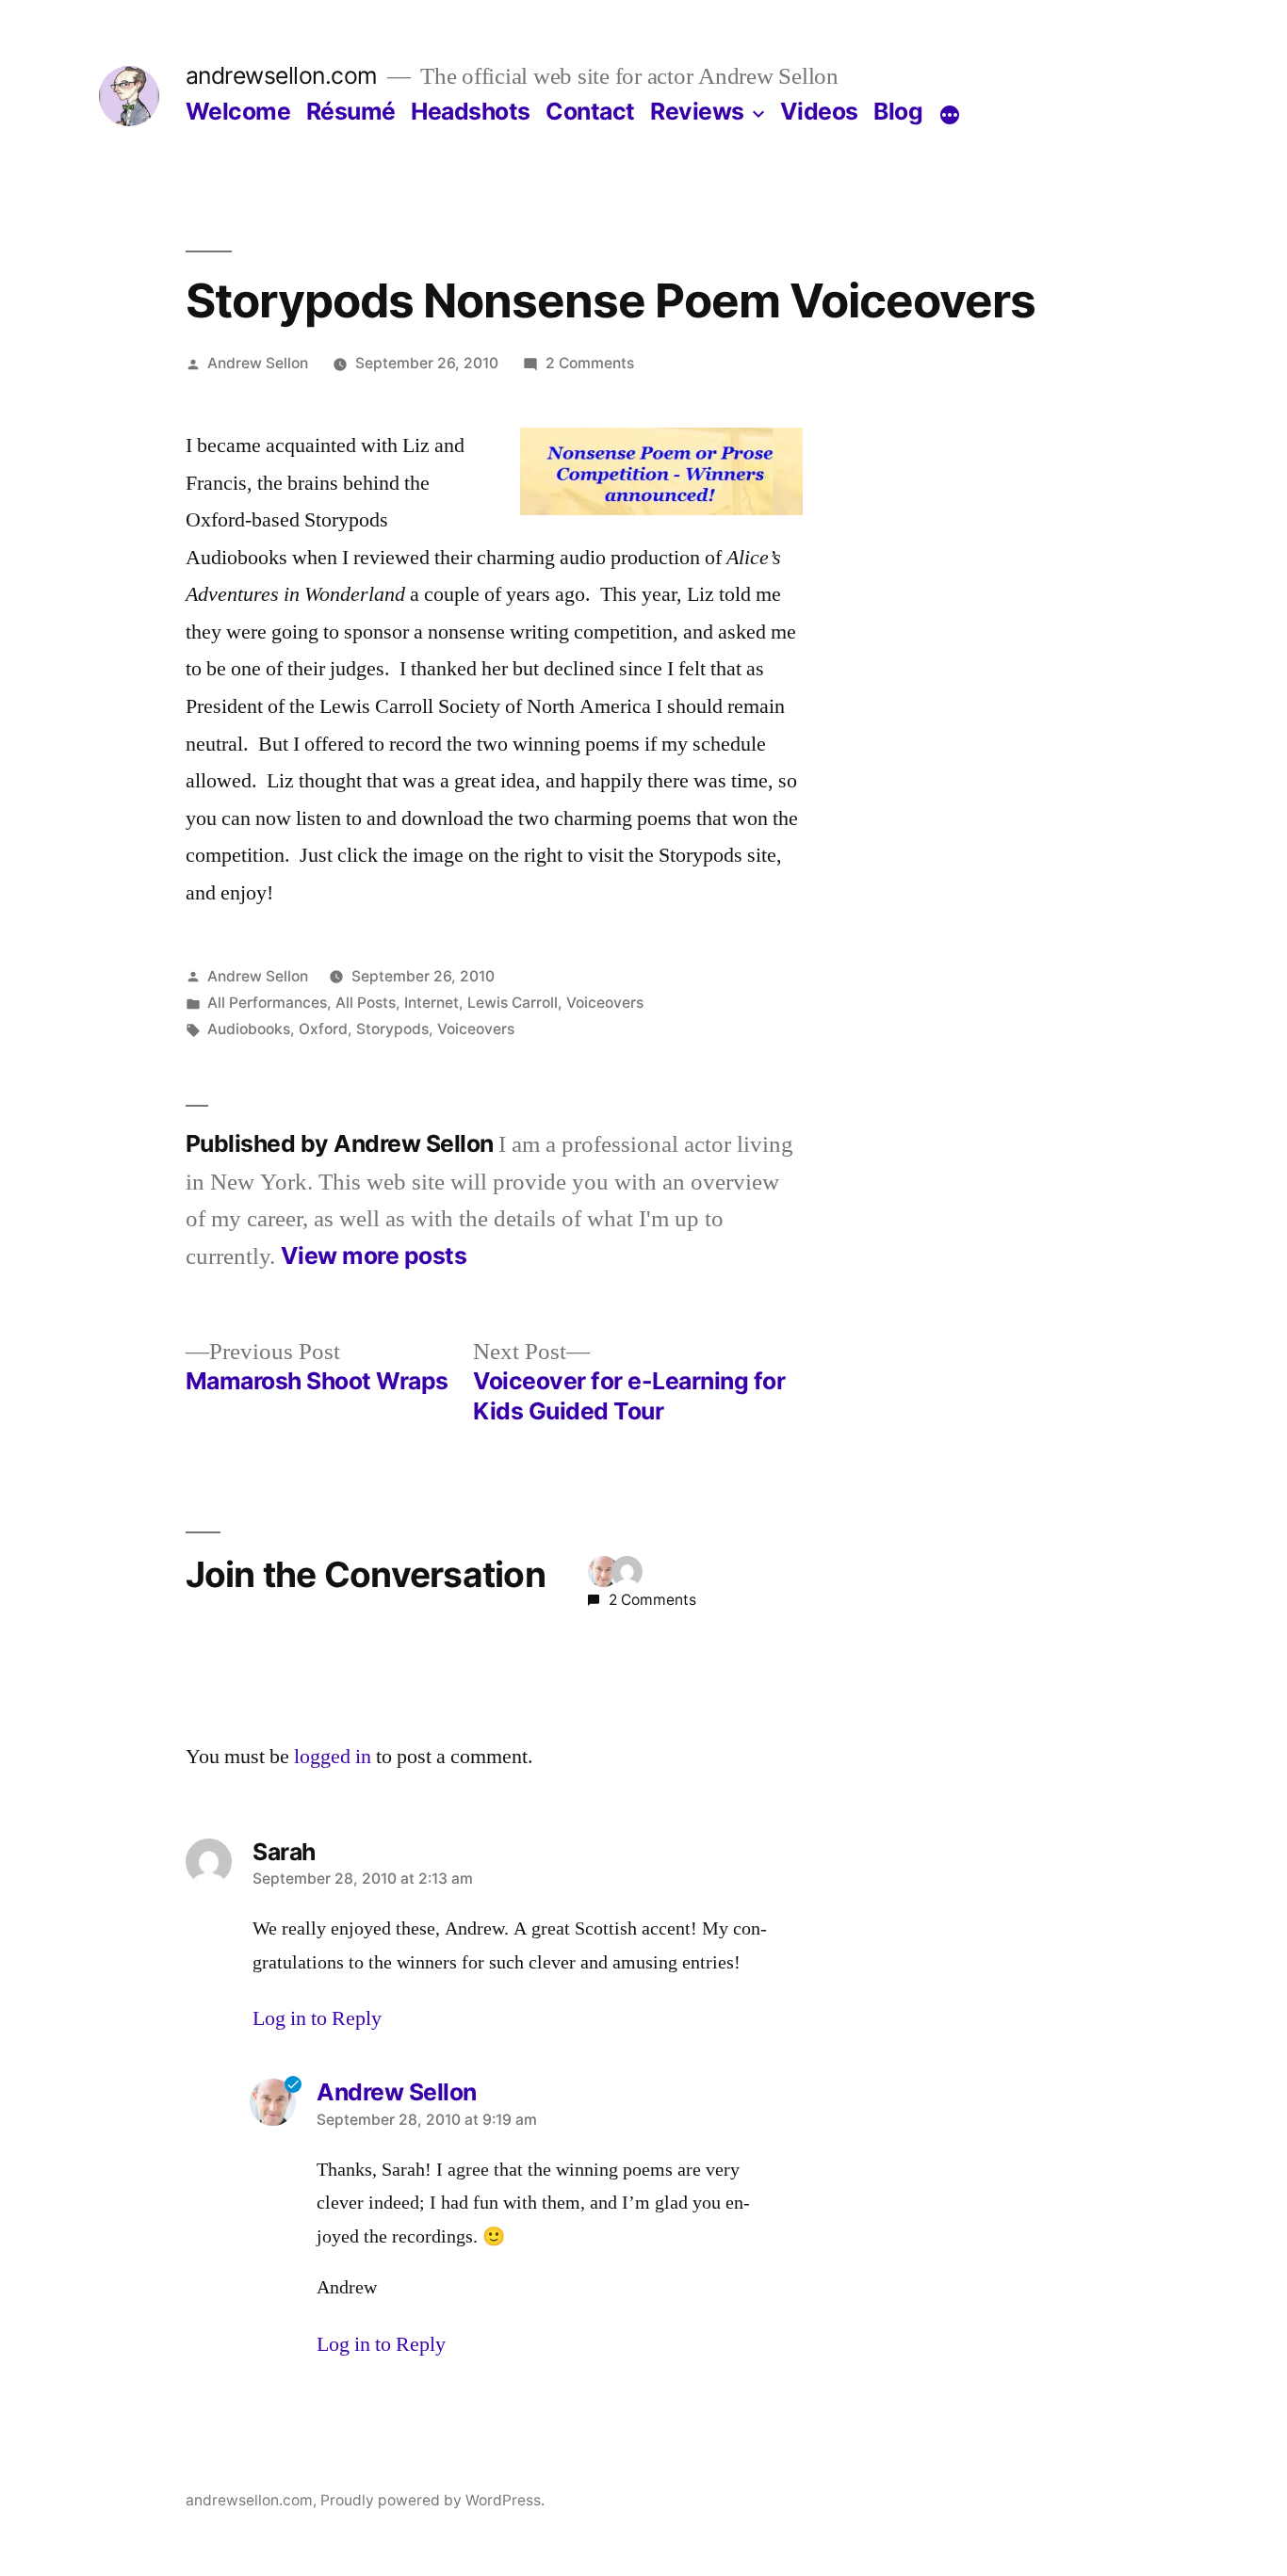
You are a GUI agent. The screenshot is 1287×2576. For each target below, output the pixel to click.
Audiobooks (249, 1029)
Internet (432, 1003)
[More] (950, 115)
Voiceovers (605, 1003)
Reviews (697, 111)
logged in (333, 1757)
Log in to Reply (317, 2018)
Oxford (323, 1029)
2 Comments (590, 363)
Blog (898, 111)
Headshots (471, 111)
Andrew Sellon (258, 363)
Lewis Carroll (513, 1003)
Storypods (392, 1029)
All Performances (267, 1003)
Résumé (351, 111)
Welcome (238, 111)
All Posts (366, 1003)
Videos (819, 111)
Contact (590, 111)
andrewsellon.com (282, 75)
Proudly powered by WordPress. (432, 2500)
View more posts (374, 1256)
